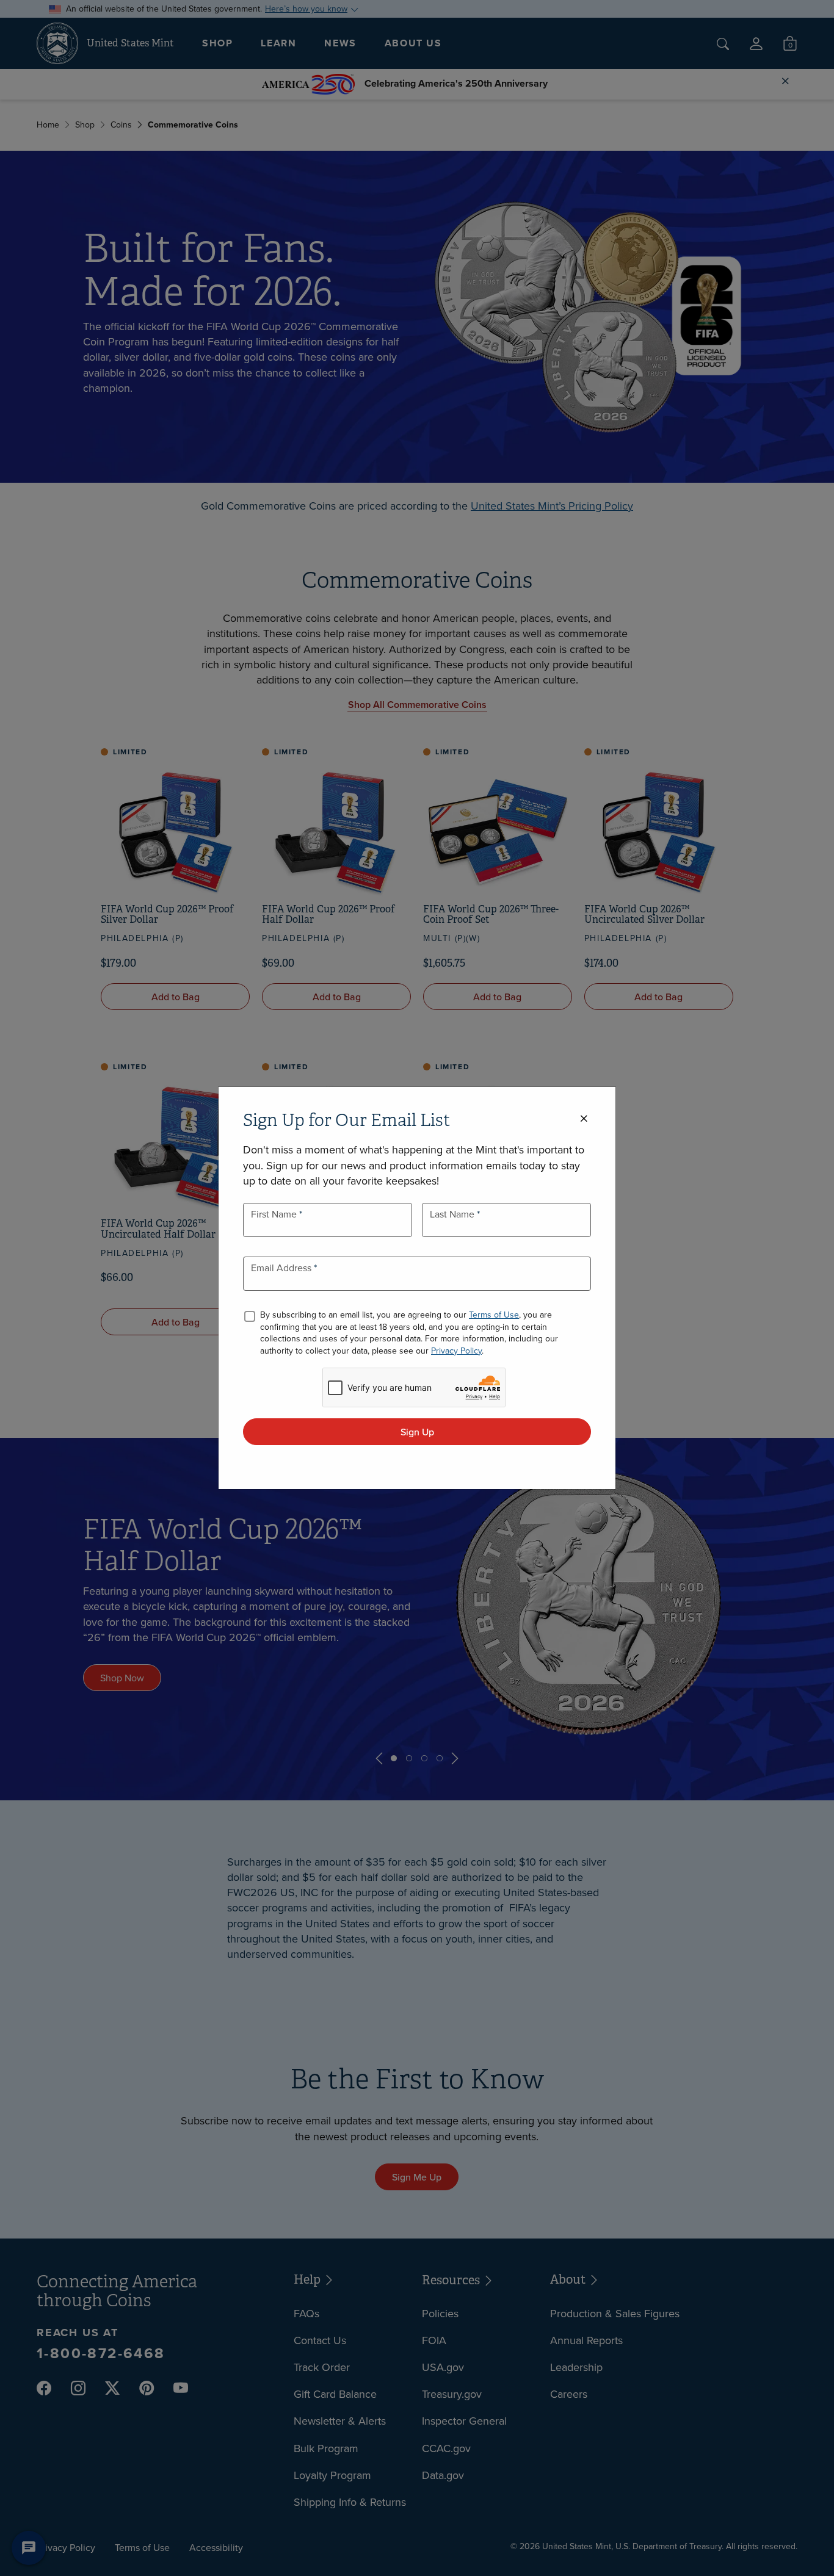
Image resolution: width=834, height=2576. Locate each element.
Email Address (282, 1268)
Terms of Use (494, 1315)
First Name (275, 1214)
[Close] (584, 1119)
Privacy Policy (456, 1351)
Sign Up (417, 1432)
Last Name (453, 1214)
